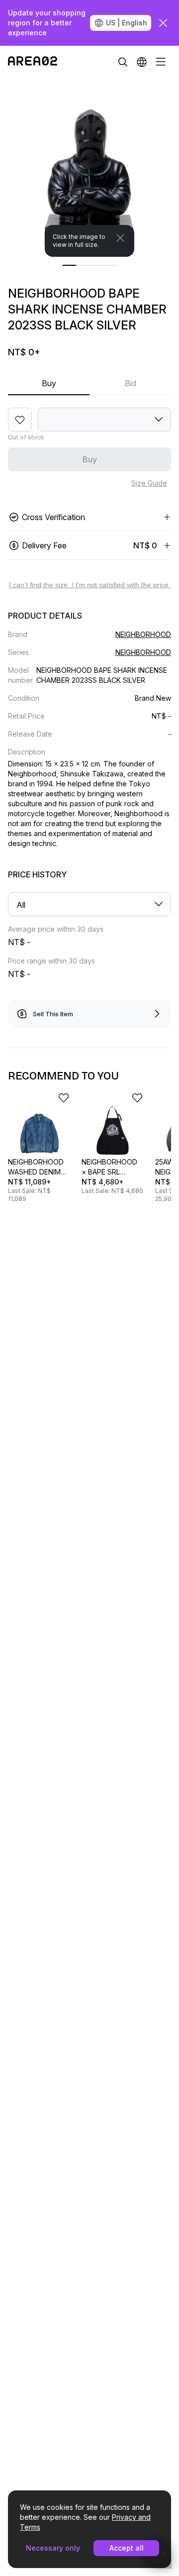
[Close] (120, 238)
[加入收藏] (20, 420)
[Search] (123, 62)
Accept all (127, 2548)
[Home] (33, 62)
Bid (131, 383)
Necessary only (53, 2548)
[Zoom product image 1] (89, 167)
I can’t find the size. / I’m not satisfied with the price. (90, 585)
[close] (163, 23)
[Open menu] (161, 62)
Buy (49, 383)
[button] (142, 62)
